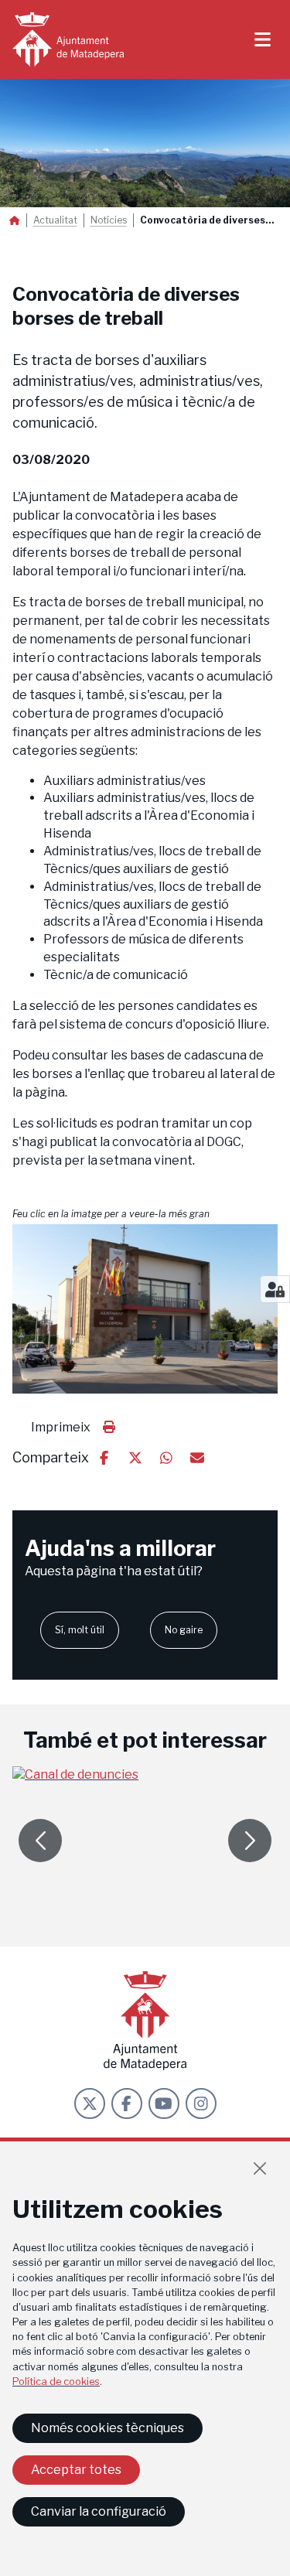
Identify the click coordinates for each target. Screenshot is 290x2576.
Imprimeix (61, 1427)
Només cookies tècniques (107, 2428)
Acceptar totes (76, 2470)
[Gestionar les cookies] (275, 1289)
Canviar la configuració (99, 2511)
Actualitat (55, 220)
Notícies (109, 220)
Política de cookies (56, 2382)
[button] (145, 1309)
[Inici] (68, 39)
